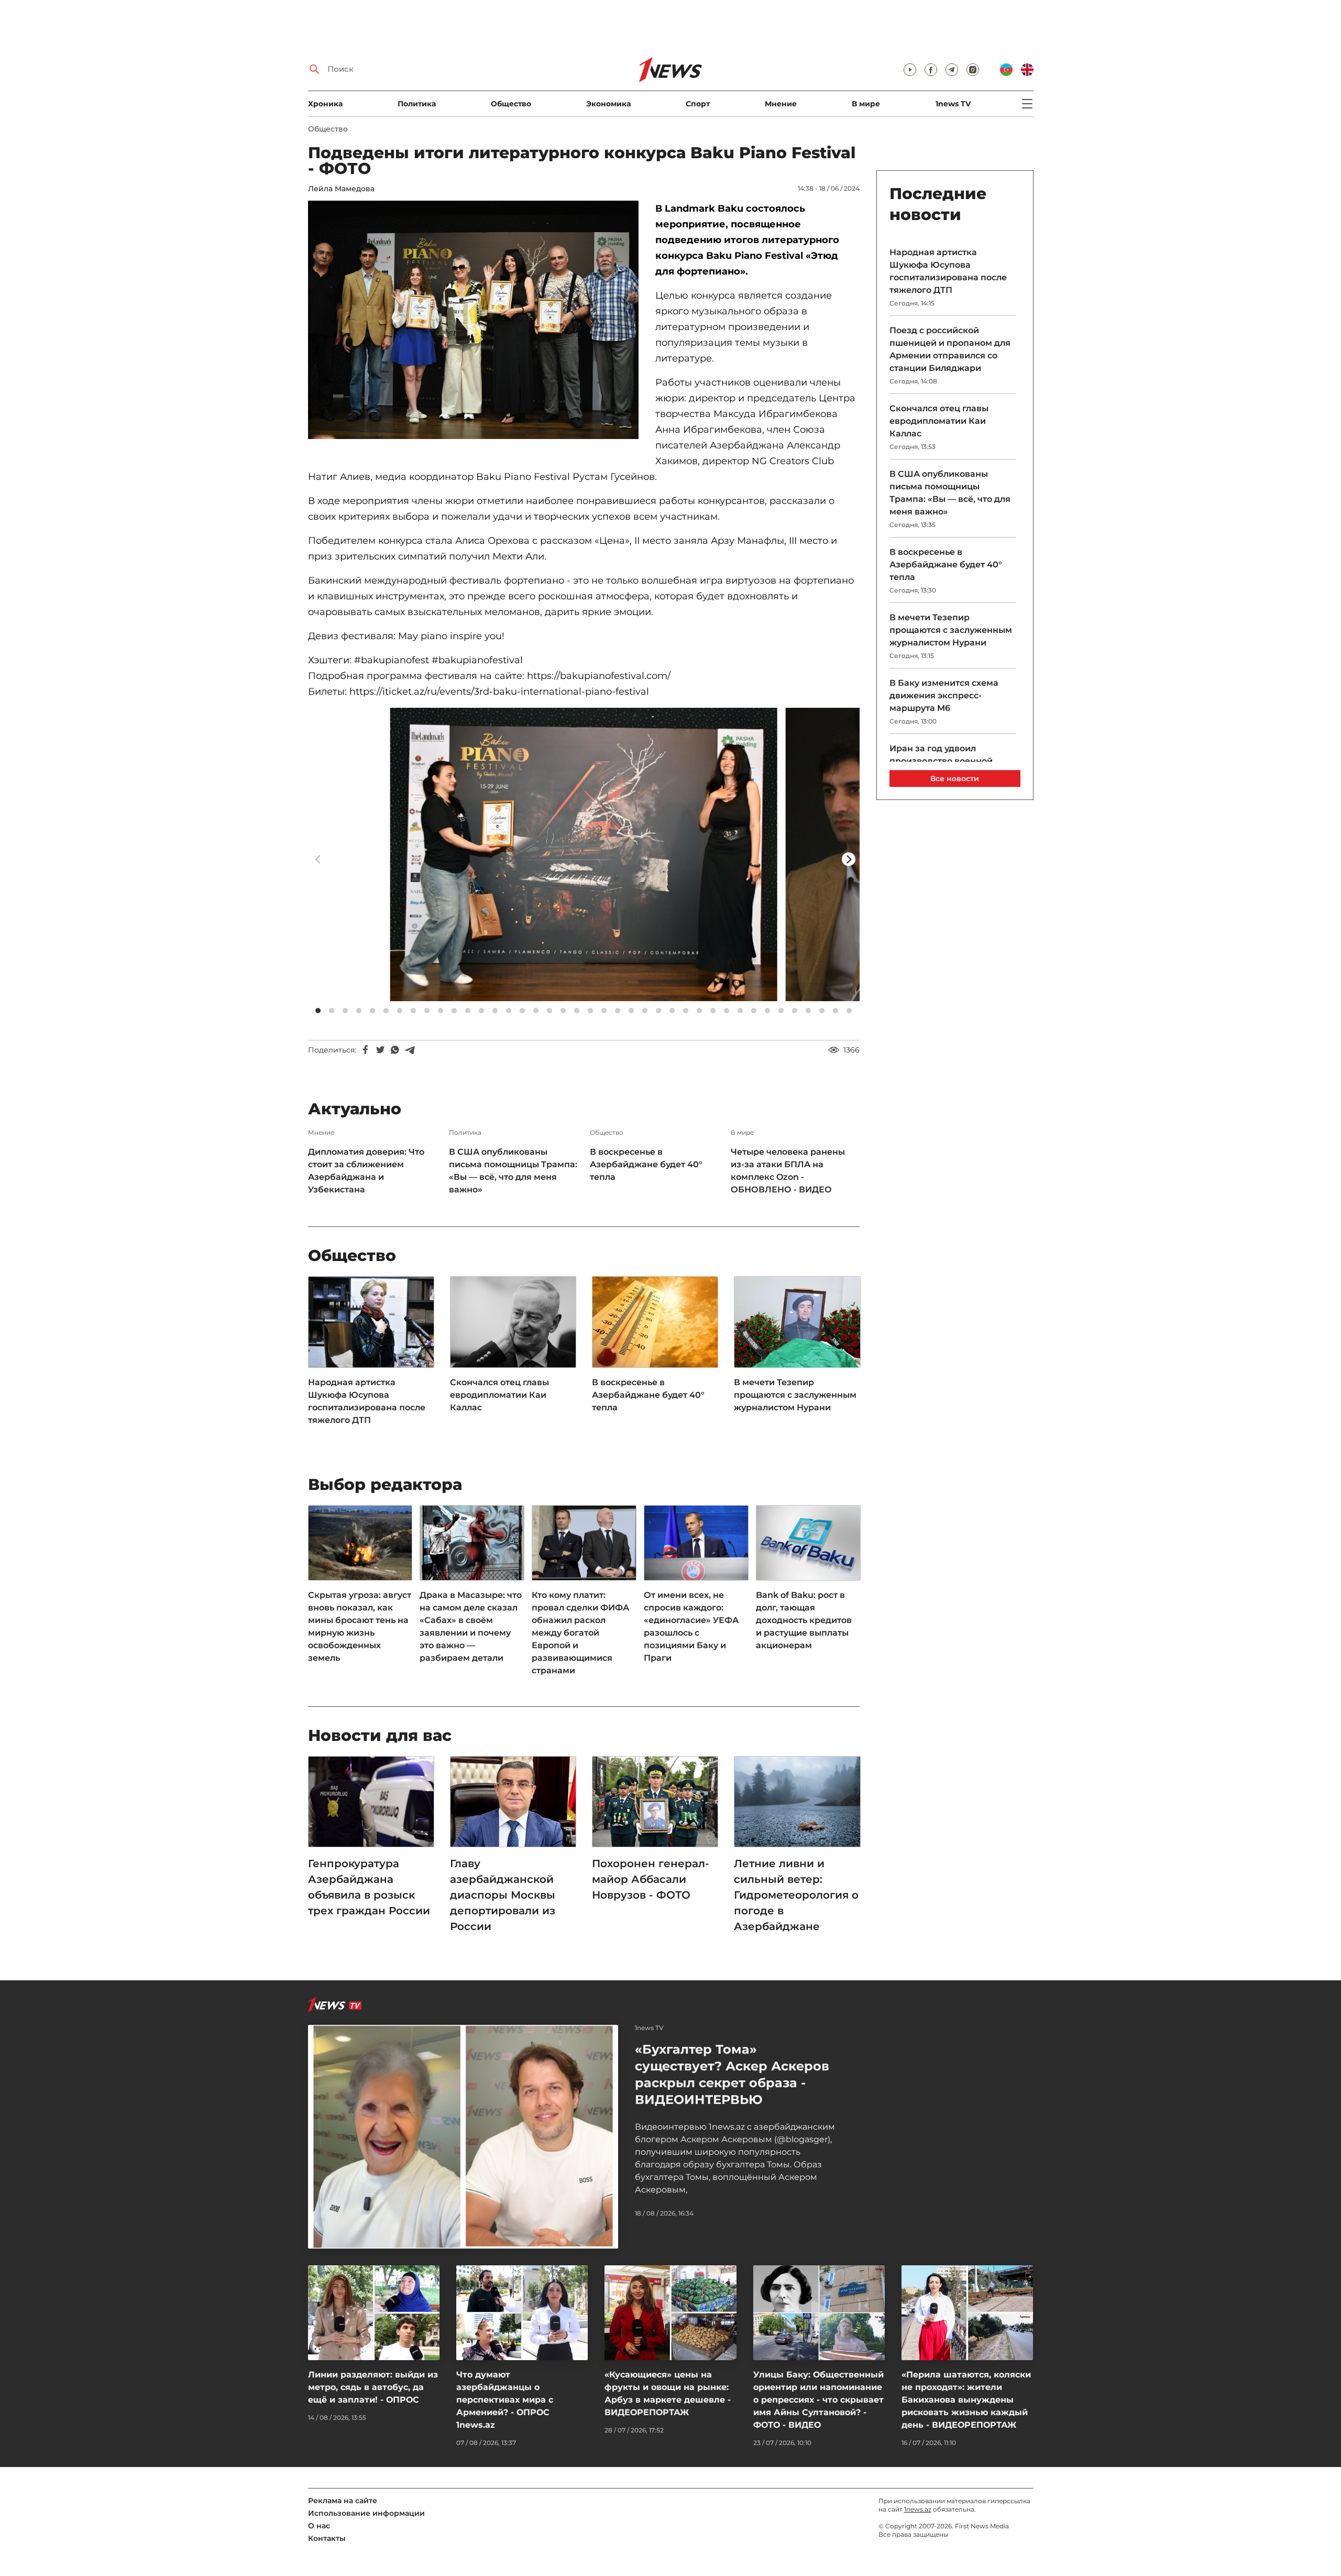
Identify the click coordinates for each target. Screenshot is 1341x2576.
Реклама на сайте (343, 2501)
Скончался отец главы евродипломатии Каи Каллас (499, 1395)
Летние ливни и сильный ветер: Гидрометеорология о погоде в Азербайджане (796, 1895)
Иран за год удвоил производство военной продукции (941, 761)
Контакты (327, 2538)
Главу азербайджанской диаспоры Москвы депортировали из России (503, 1895)
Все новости (955, 779)
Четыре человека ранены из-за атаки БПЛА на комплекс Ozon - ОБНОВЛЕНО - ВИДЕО (788, 1171)
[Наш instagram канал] (973, 70)
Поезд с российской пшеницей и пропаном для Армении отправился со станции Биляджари (950, 349)
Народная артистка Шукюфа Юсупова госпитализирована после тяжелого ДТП (367, 1401)
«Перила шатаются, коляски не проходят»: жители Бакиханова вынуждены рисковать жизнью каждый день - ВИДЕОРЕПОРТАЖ (966, 2400)
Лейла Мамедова (341, 189)
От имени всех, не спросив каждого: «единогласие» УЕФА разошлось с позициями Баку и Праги (691, 1626)
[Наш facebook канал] (931, 70)
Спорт (698, 104)
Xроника (325, 104)
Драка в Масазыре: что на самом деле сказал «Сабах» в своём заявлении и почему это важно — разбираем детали (471, 1626)
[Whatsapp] (395, 1050)
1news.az (918, 2509)
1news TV (953, 104)
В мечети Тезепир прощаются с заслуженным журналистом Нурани (795, 1395)
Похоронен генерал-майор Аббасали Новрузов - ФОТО (651, 1879)
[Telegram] (410, 1050)
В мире (866, 104)
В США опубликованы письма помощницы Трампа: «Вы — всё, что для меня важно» (513, 1171)
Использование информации (366, 2513)
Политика (417, 104)
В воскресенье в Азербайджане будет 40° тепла (646, 1164)
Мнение (781, 104)
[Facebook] (366, 1050)
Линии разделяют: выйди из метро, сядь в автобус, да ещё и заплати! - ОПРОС (373, 2387)
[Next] (849, 859)
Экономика (608, 104)
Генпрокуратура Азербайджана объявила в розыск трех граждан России (369, 1887)
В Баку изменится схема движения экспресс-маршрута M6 (944, 695)
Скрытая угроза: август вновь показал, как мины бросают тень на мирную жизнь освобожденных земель (360, 1626)
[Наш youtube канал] (910, 70)
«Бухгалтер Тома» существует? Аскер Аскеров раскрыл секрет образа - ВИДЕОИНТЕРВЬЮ (732, 2074)
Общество (511, 104)
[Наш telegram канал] (952, 70)
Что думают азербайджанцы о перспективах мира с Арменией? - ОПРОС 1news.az (505, 2400)
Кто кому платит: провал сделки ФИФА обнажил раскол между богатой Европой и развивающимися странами (580, 1633)
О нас (319, 2526)
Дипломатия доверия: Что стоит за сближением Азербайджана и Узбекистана (366, 1171)
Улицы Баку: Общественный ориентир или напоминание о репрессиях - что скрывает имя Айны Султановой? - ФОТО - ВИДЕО (818, 2400)
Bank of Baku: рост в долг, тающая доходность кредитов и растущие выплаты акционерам (804, 1620)
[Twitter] (380, 1050)
